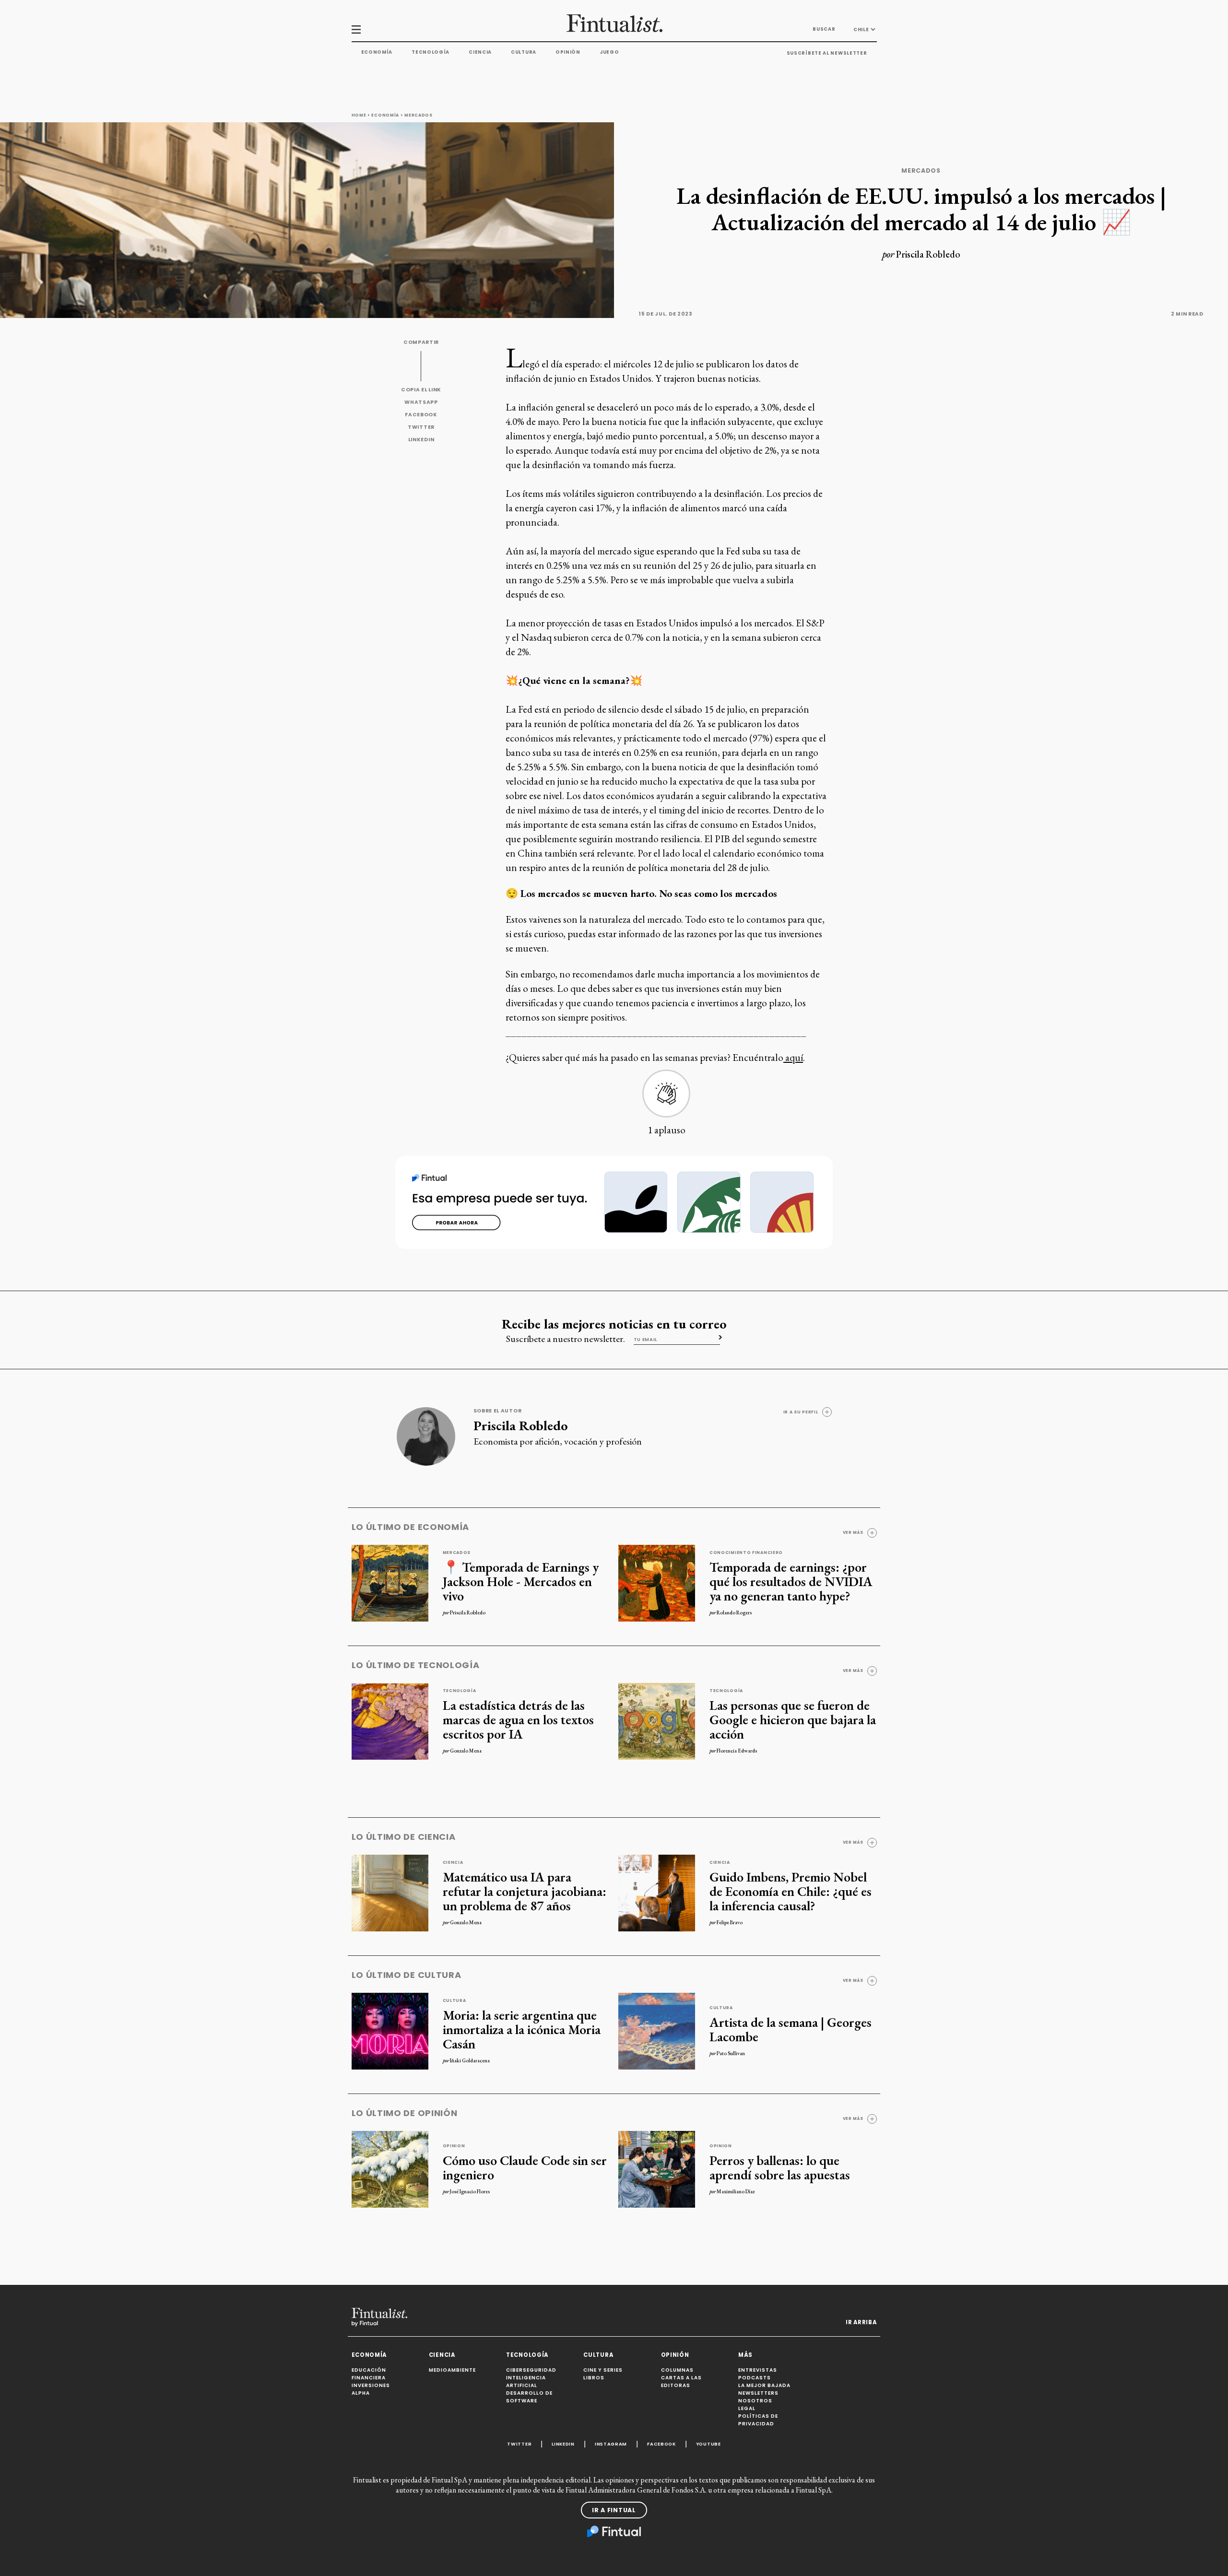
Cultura (524, 52)
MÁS (745, 2355)
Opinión (568, 52)
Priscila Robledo (928, 254)
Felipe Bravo (730, 1922)
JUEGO (609, 52)
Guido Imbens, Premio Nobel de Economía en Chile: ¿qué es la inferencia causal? (791, 1891)
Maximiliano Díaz (736, 2191)
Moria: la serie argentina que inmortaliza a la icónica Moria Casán (522, 2029)
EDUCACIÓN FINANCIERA (369, 2374)
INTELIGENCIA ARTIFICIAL (526, 2382)
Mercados (419, 115)
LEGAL (747, 2408)
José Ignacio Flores (470, 2191)
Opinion (454, 2146)
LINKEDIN (421, 440)
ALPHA (361, 2393)
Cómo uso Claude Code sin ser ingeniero (525, 2167)
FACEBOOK (421, 415)
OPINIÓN (675, 2355)
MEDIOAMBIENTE (452, 2370)
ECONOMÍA (369, 2355)
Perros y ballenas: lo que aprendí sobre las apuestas (780, 2167)
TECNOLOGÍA (527, 2355)
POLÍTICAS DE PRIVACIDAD (758, 2420)
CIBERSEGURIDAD (531, 2370)
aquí (793, 1057)
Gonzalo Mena (466, 1751)
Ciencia (480, 52)
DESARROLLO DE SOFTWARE (529, 2397)
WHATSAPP (421, 402)
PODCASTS (755, 2378)
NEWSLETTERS (758, 2393)
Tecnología (431, 52)
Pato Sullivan (731, 2053)
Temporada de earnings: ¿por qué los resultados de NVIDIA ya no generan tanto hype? (791, 1581)
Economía (377, 52)
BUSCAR (824, 29)
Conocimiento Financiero (746, 1553)
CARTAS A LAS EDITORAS (681, 2382)
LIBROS (594, 2378)
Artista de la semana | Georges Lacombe (791, 2029)
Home (359, 115)
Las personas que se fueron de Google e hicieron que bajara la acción (793, 1719)
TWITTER (421, 427)
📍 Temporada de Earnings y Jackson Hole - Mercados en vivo (521, 1581)
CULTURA (598, 2355)
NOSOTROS (755, 2401)
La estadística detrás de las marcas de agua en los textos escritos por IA (518, 1719)
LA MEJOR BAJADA (764, 2385)
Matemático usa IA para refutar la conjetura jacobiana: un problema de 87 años (525, 1891)
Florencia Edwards (737, 1751)
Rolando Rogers (734, 1612)
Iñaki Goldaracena (470, 2060)
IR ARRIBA (861, 2322)
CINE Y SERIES (603, 2370)
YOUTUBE (708, 2444)
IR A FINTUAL (614, 2510)
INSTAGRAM (611, 2444)
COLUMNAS (677, 2370)
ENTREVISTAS (758, 2370)
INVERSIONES (371, 2385)
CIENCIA (442, 2355)
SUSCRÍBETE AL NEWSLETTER (827, 53)
